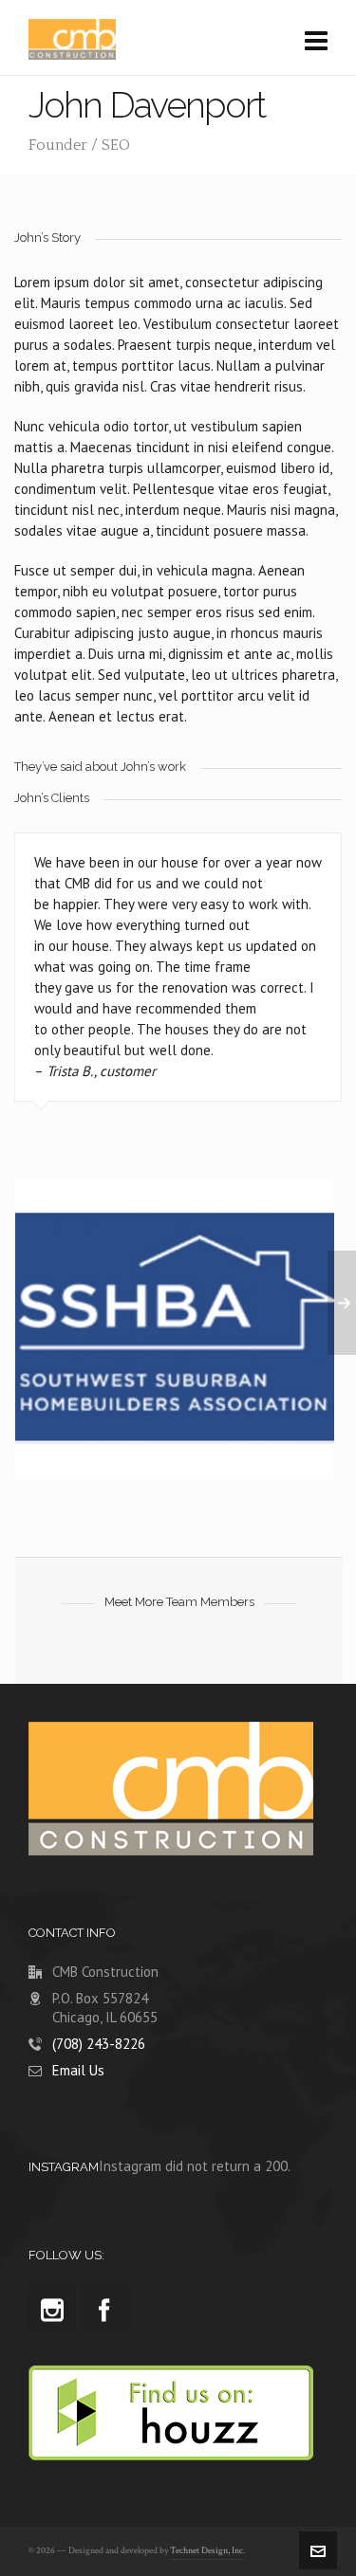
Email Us (78, 2070)
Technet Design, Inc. (207, 2551)
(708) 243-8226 (99, 2044)
